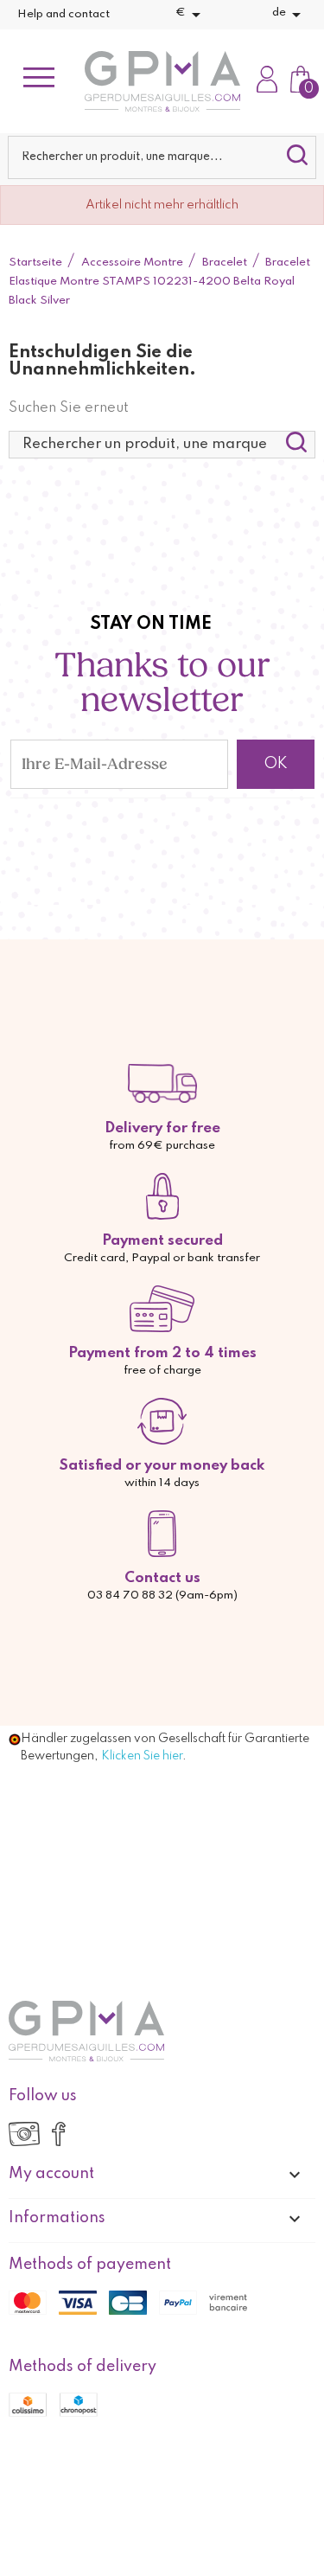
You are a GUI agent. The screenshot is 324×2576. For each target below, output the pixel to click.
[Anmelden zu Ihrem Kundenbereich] (267, 81)
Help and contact (64, 14)
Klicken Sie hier (142, 1756)
